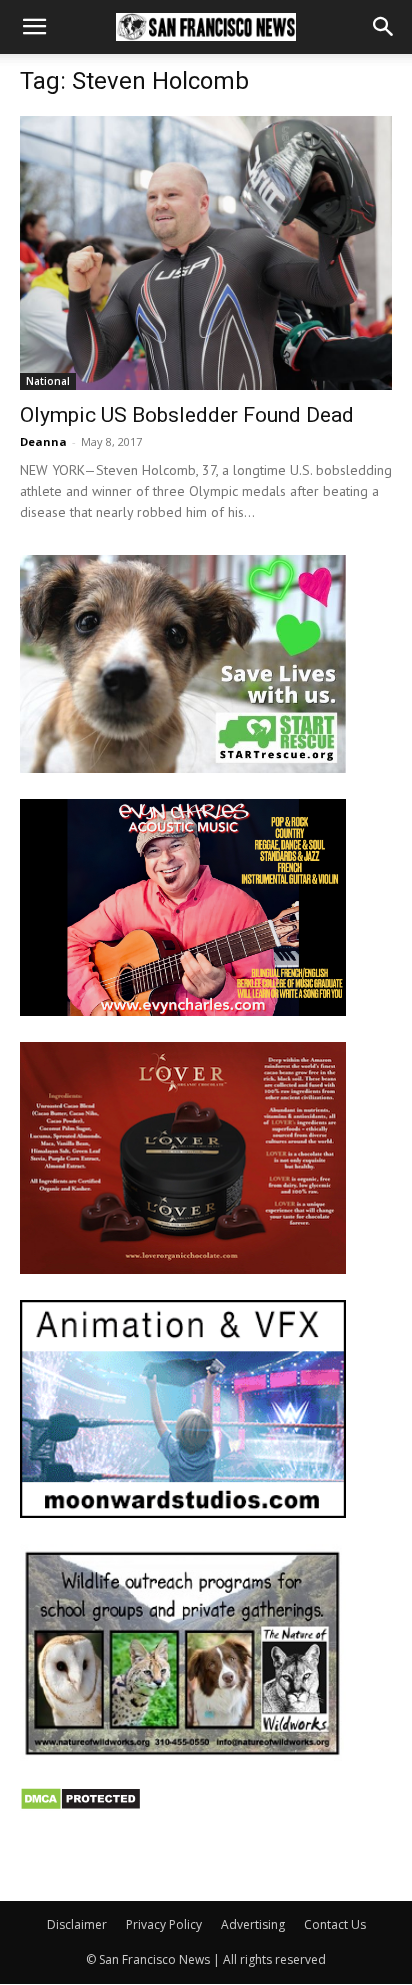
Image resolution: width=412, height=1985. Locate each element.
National (48, 381)
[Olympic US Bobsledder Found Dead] (206, 253)
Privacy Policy (164, 1924)
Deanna (43, 441)
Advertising (253, 1924)
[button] (34, 27)
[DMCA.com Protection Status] (80, 1805)
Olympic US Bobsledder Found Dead (187, 415)
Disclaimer (77, 1924)
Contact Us (335, 1924)
